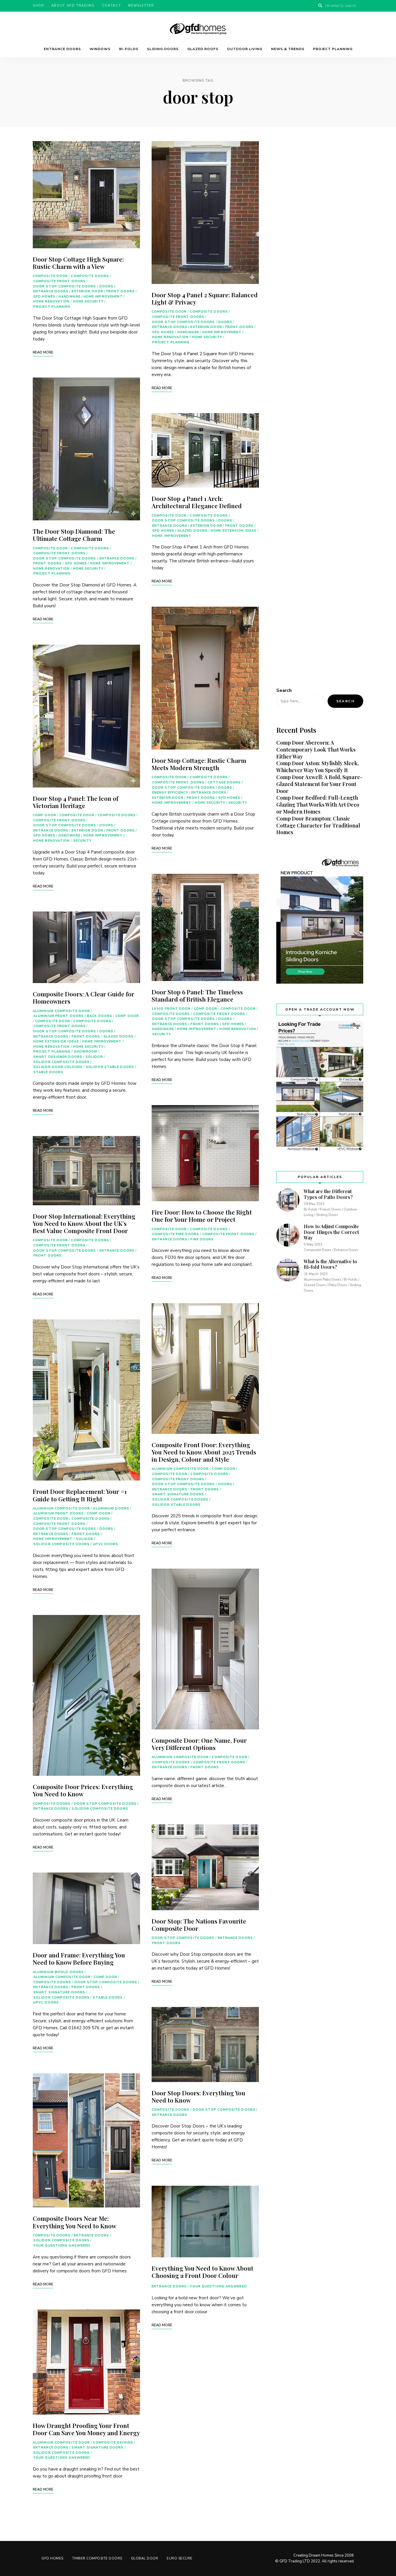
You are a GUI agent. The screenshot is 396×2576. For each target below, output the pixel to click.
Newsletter (141, 6)
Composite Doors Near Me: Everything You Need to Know (75, 2222)
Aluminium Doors (111, 1508)
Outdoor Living (245, 49)
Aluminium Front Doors (59, 1016)
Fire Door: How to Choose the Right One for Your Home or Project (202, 1216)
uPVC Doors (106, 1544)
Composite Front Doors (59, 281)
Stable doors (48, 1072)
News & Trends (288, 49)
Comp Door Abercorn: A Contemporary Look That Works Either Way (316, 750)
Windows (100, 49)
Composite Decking (113, 2443)
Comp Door (44, 815)
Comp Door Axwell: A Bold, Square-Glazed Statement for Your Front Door (319, 784)
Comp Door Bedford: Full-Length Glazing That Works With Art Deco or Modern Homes (318, 805)
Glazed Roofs (203, 49)
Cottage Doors (224, 782)
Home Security (88, 301)
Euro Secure (180, 2558)
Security (82, 841)
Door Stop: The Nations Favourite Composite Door (199, 1925)
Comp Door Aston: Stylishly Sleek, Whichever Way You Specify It (317, 767)
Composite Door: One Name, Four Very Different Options (199, 1744)
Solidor (94, 1057)
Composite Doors (90, 276)
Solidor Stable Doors (110, 1067)
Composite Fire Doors (176, 1234)
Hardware (69, 297)
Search (284, 690)
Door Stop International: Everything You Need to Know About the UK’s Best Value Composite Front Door (84, 1223)
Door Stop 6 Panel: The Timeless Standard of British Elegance (197, 995)
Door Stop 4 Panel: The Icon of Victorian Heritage (76, 802)
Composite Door (50, 276)
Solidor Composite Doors (61, 1062)
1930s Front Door (171, 1009)
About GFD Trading (73, 6)
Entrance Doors (62, 49)
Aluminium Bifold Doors (58, 1972)
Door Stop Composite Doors (65, 286)
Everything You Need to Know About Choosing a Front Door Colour (202, 2272)
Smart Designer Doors (58, 1057)
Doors (107, 286)
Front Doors (121, 291)
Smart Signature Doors (59, 1992)
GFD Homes (44, 297)
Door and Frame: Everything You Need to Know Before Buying (79, 1958)
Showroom (86, 1052)
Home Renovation (52, 301)
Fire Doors (202, 1239)
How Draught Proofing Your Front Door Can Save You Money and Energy (86, 2429)
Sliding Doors (163, 49)
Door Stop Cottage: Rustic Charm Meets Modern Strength (199, 764)
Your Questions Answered (62, 2246)
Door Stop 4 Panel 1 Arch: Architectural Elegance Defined (197, 502)
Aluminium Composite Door (61, 1011)
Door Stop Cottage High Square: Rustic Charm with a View (78, 263)
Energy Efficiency (170, 793)
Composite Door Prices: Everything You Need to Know (83, 1790)
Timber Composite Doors (97, 2558)
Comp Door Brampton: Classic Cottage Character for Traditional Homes (318, 825)
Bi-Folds (129, 49)
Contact (112, 6)
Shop (38, 6)
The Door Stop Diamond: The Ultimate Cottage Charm (74, 535)
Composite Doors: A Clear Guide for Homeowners (83, 997)
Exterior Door (87, 291)
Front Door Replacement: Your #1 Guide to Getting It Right (80, 1495)
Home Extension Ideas (56, 1041)
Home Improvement (103, 297)
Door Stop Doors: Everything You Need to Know (198, 2096)
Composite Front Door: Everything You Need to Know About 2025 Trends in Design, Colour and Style (204, 1452)
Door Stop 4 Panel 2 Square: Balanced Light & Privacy (205, 298)
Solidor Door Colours (58, 1067)
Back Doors (100, 1016)
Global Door (145, 2558)
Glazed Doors (119, 1037)
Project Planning (333, 49)
